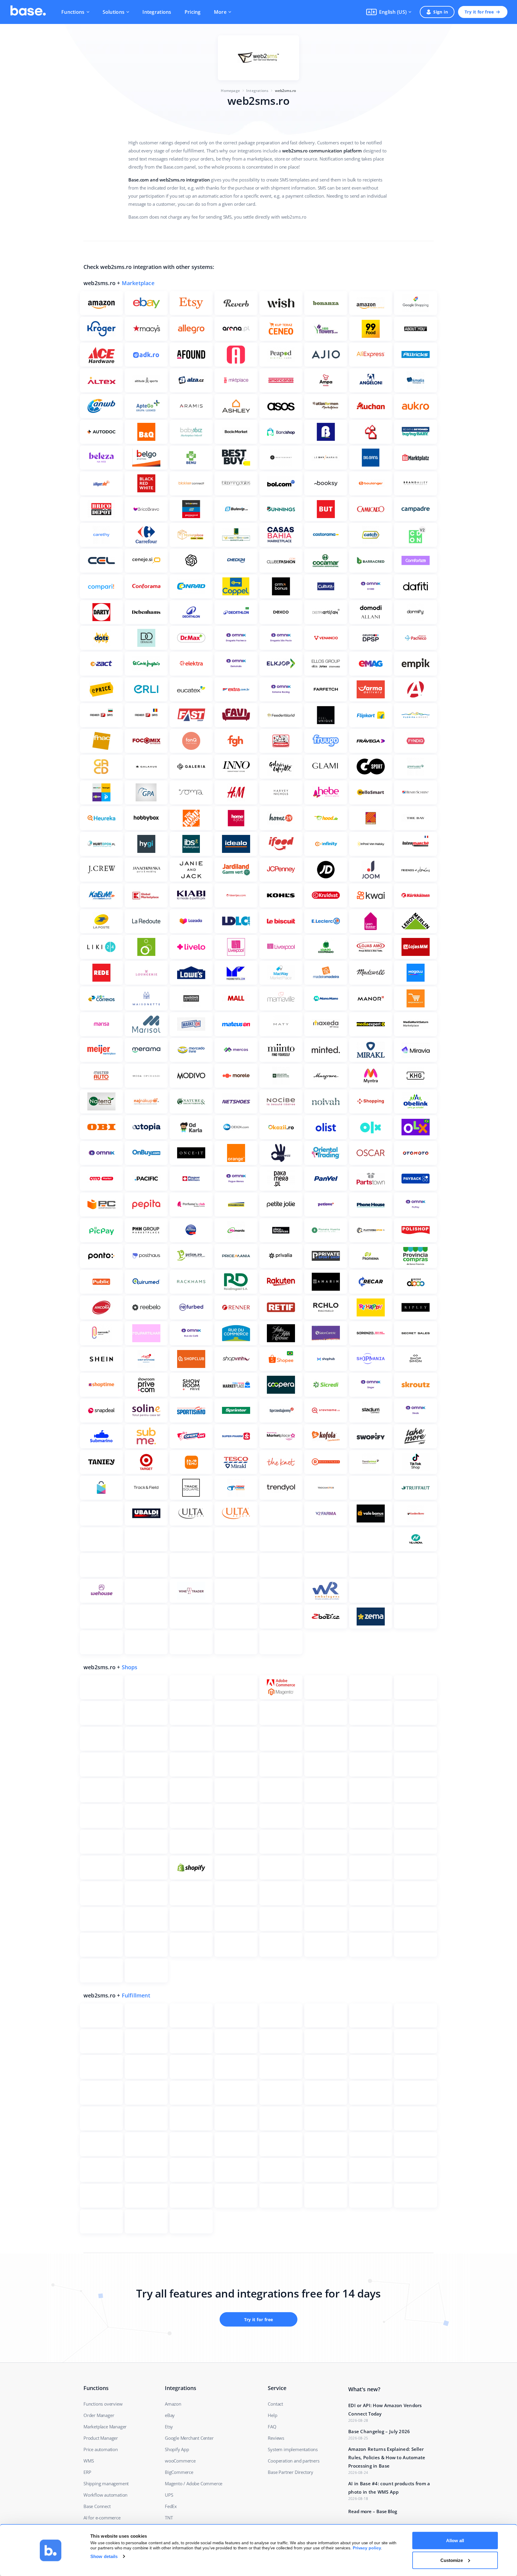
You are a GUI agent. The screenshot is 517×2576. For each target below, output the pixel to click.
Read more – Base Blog (373, 2511)
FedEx (171, 2506)
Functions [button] (73, 12)
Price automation (101, 2449)
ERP (87, 2472)
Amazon (173, 2404)
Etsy (169, 2427)
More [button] (220, 12)
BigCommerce (179, 2472)
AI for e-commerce (102, 2518)
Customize (452, 2560)
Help (272, 2415)
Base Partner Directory (291, 2472)
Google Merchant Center (189, 2438)
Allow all (455, 2541)
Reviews (276, 2438)
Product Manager (101, 2438)
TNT (169, 2518)
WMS (89, 2461)
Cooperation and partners (294, 2461)
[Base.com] (28, 12)
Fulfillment (136, 1995)
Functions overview (103, 2404)
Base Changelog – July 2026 (379, 2431)
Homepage (230, 91)
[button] (389, 12)
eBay (170, 2415)
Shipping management (106, 2483)
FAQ (272, 2427)
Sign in (441, 12)
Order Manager (99, 2415)
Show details (104, 2556)
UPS (169, 2495)
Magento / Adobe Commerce (194, 2483)
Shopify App (177, 2449)
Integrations (157, 12)
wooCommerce (180, 2461)
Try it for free (479, 12)
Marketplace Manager (105, 2427)
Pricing (193, 12)
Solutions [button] (114, 12)
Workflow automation (105, 2495)
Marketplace (138, 283)
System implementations (293, 2449)
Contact (275, 2404)
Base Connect (97, 2506)
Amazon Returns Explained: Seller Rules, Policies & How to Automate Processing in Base (387, 2457)
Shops (130, 1667)
